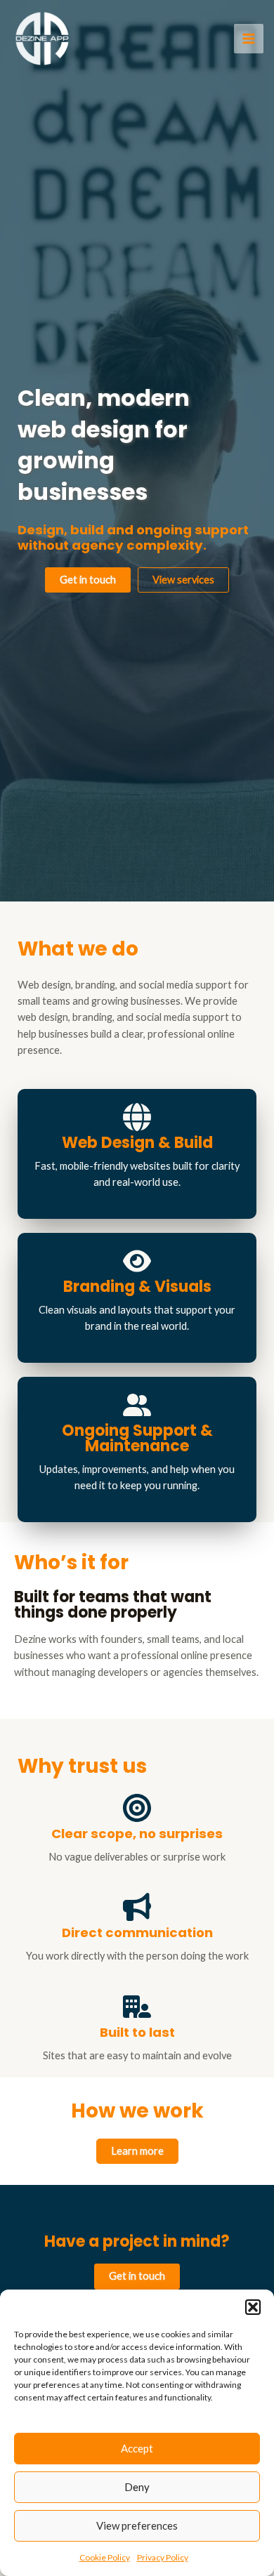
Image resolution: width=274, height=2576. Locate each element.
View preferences (137, 2525)
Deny (137, 2487)
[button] (253, 2307)
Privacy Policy (163, 2557)
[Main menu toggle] (249, 39)
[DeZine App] (42, 39)
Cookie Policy (105, 2557)
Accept (137, 2448)
